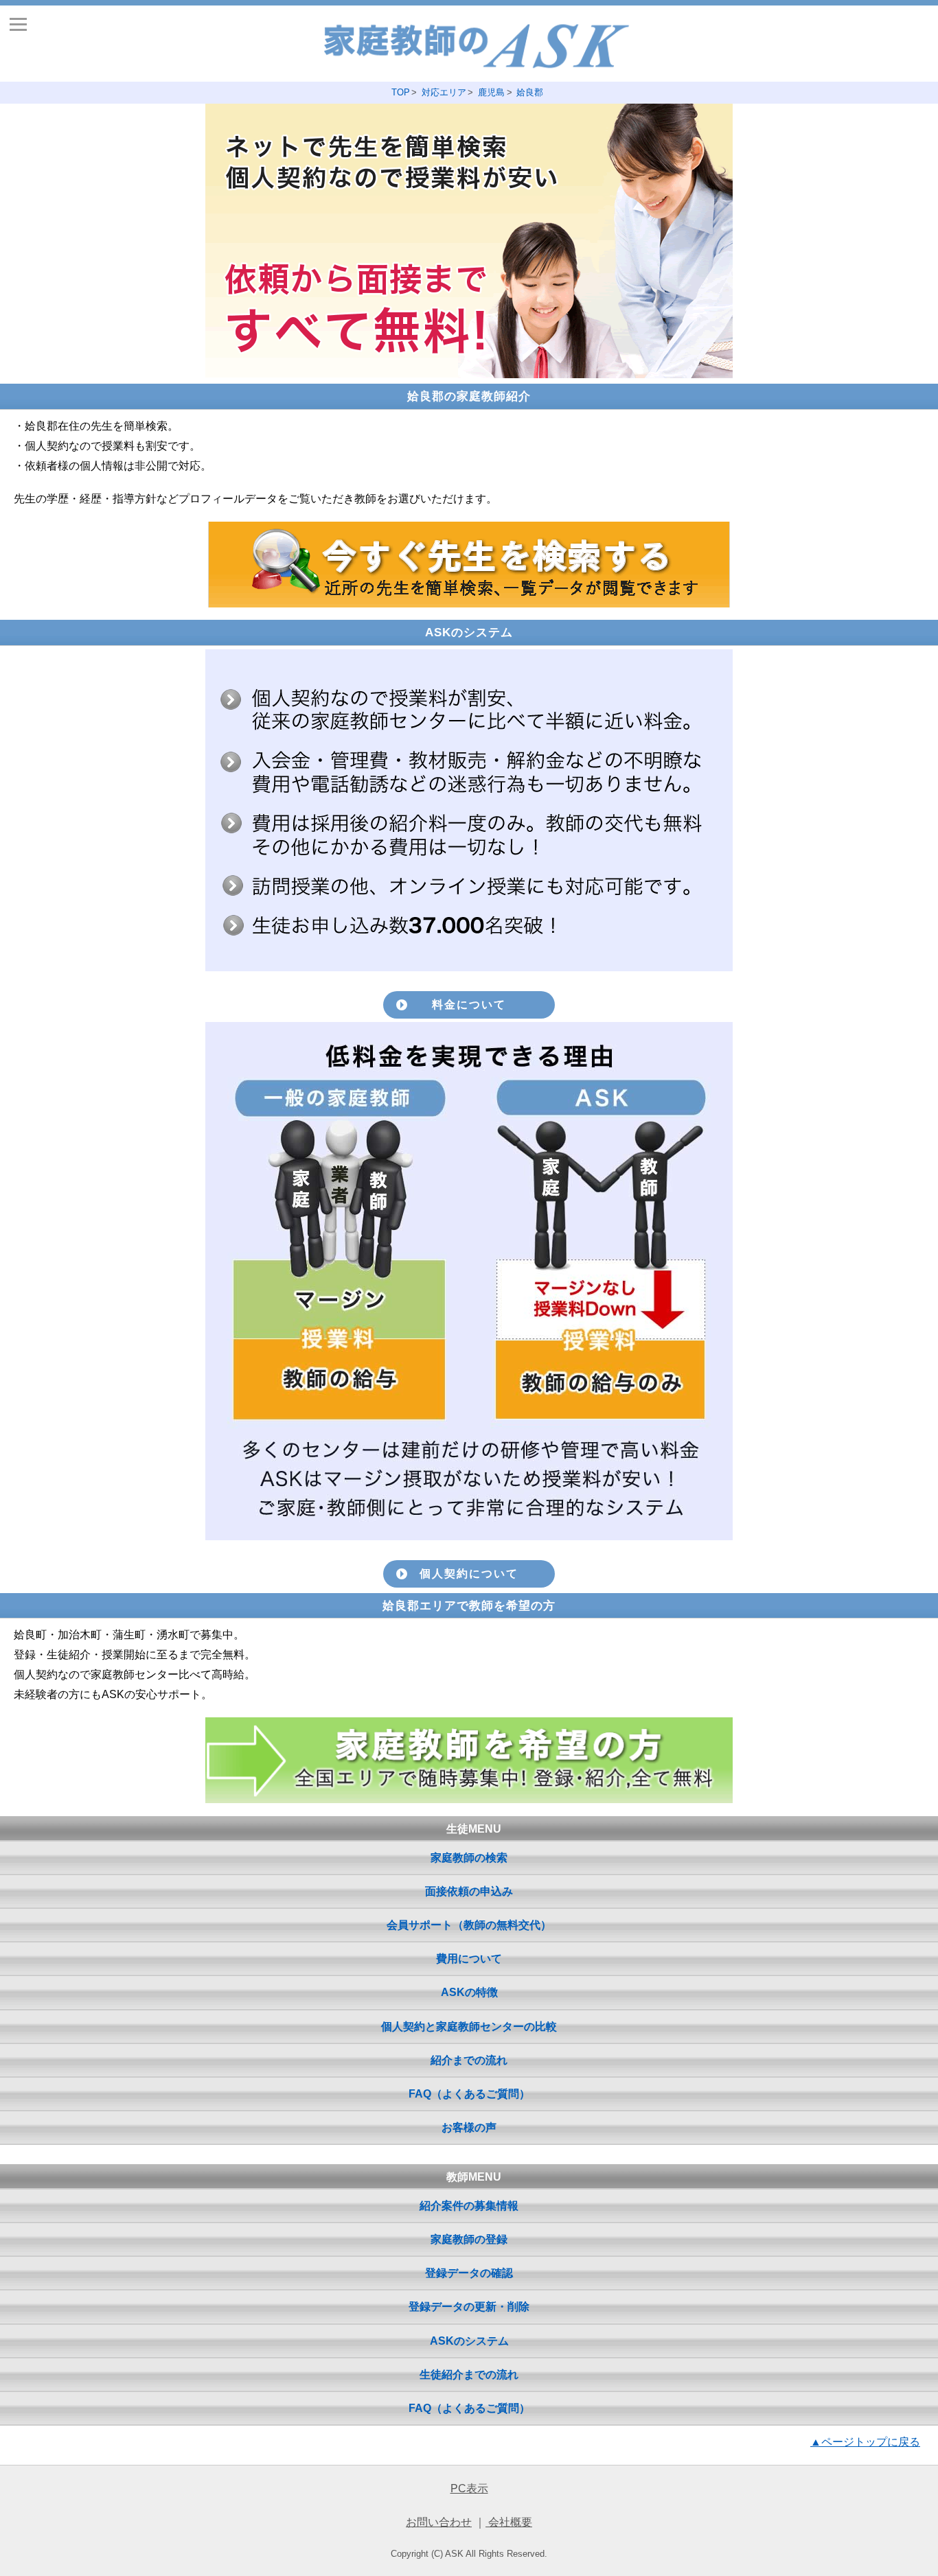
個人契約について (469, 1574)
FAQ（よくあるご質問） (469, 2094)
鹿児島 (491, 92)
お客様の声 (469, 2127)
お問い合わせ (439, 2522)
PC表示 (469, 2488)
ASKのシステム (469, 2341)
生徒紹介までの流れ (469, 2375)
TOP (401, 92)
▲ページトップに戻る (865, 2442)
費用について (469, 1959)
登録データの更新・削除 (469, 2307)
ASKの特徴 (469, 1992)
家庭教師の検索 (469, 1858)
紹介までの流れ (469, 2060)
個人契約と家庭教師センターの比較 (469, 2027)
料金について (469, 1005)
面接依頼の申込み (469, 1891)
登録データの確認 (469, 2273)
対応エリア (444, 92)
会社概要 (509, 2522)
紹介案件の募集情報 (469, 2206)
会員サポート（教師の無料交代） (469, 1925)
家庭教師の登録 (469, 2239)
